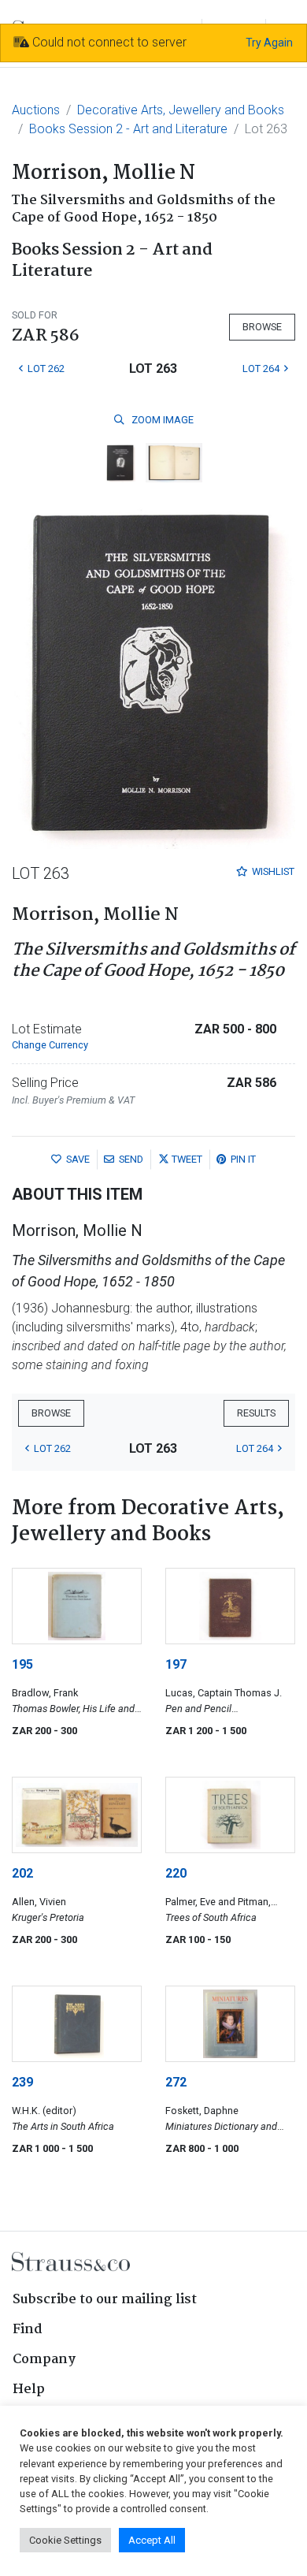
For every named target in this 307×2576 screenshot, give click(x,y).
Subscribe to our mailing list (105, 2300)
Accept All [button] (152, 2540)
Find (28, 2330)
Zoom (161, 420)
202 (22, 1873)
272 (176, 2082)
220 (176, 1873)
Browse (262, 327)
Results (256, 1413)
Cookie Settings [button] (65, 2540)
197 (176, 1664)
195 (22, 1664)
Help (29, 2390)
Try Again (269, 43)
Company (44, 2360)
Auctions (36, 110)
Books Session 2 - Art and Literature (128, 129)
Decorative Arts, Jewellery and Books (181, 110)
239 (22, 2082)
